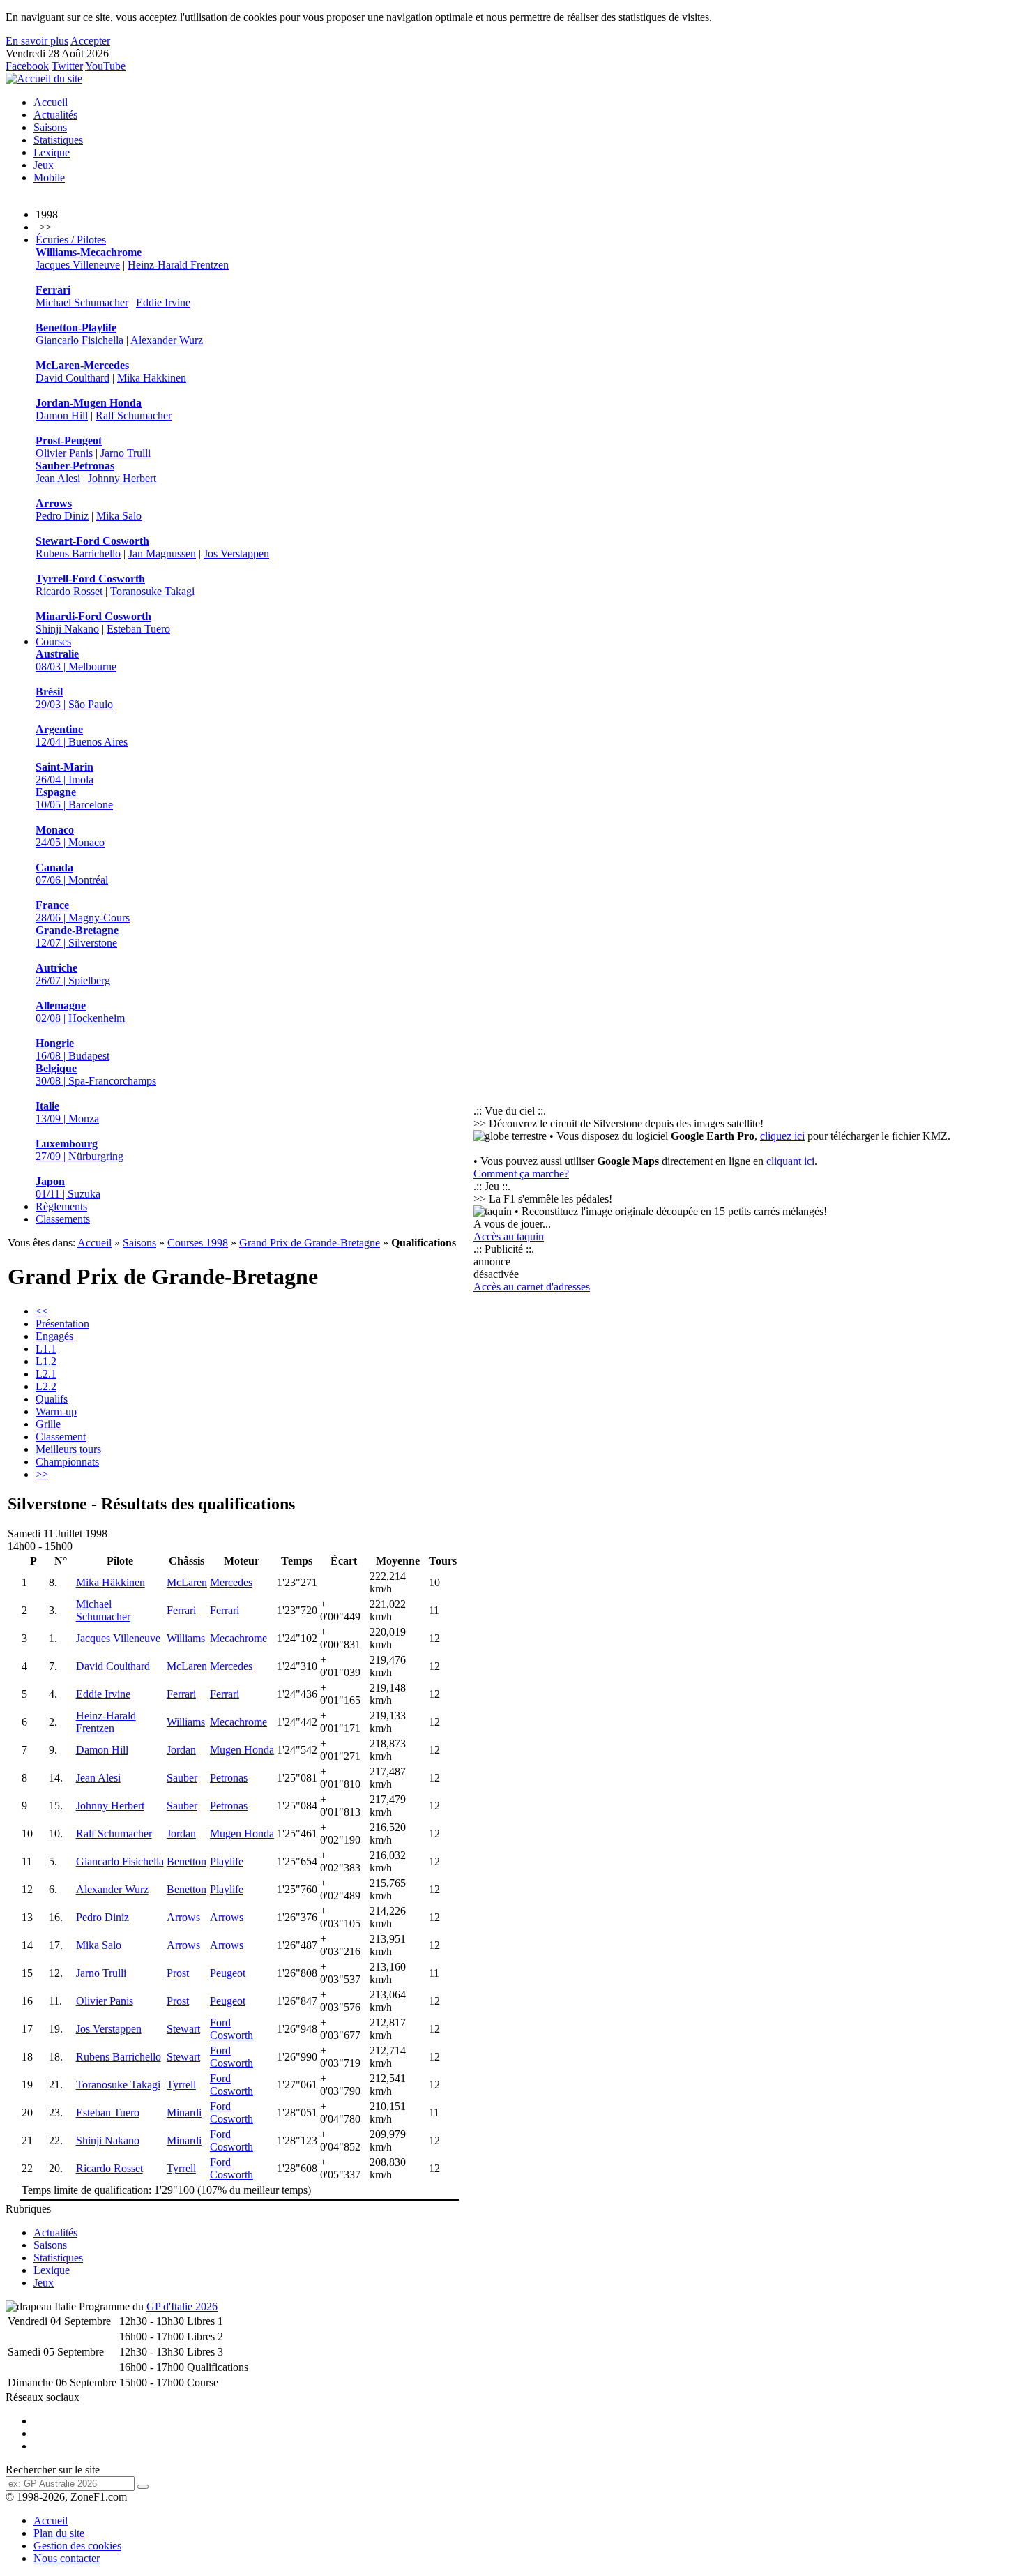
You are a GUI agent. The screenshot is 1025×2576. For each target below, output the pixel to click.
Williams (186, 1638)
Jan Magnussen (162, 553)
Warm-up (56, 1411)
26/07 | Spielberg (73, 974)
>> (42, 1474)
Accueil (51, 102)
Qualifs (52, 1399)
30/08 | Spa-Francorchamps (96, 1075)
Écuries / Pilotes (71, 240)
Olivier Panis (64, 453)
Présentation (62, 1324)
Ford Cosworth (231, 2029)
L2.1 (46, 1374)
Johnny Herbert (122, 478)
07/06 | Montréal (72, 874)
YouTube (105, 66)
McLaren (187, 1582)
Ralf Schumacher (134, 415)
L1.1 (46, 1349)
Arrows (183, 1917)
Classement (61, 1437)
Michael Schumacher (82, 302)
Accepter (90, 41)
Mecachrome (238, 1638)
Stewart (183, 2029)
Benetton (187, 1861)
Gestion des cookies (77, 2546)
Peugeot (228, 1973)
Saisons (50, 127)
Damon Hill (62, 415)
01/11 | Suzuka (68, 1188)
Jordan (181, 1750)
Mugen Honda (242, 1750)
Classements (63, 1219)
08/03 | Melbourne (76, 660)
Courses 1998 (198, 1243)
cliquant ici (790, 1161)
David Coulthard (73, 378)
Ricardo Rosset (69, 591)
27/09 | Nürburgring (79, 1150)
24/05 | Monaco (70, 836)
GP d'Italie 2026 (182, 2306)
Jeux (44, 165)
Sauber (182, 1778)
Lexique (52, 152)
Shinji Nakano (67, 629)
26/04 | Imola (64, 773)
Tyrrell (181, 2085)
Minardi (184, 2112)
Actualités (55, 115)
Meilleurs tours (68, 1449)
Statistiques (58, 140)
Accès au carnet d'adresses (532, 1287)
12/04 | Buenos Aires (82, 736)
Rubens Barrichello (78, 553)
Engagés (54, 1336)
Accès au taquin (509, 1236)
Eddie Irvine (163, 302)
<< (42, 1311)
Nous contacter (67, 2558)
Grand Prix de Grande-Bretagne (310, 1243)
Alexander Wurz (167, 340)
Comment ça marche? (521, 1174)
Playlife (227, 1861)
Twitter (67, 66)
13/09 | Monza (67, 1112)
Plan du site (59, 2533)
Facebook (27, 66)
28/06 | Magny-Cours (83, 911)
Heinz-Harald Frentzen (178, 265)
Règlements (61, 1206)
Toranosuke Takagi (152, 591)
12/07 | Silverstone (77, 936)
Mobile (49, 178)
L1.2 (46, 1361)
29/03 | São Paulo (74, 698)
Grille (48, 1424)
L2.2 (46, 1386)
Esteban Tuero (138, 629)
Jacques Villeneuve (78, 265)
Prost (178, 1973)
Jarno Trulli (126, 453)
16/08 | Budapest (73, 1049)
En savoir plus (37, 41)
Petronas (229, 1778)
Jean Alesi (58, 478)
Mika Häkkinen (152, 378)
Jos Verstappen (236, 553)
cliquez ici (782, 1136)
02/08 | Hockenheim (80, 1012)
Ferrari (181, 1610)
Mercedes (231, 1582)
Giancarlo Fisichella (79, 340)
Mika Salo (119, 516)
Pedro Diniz (62, 516)
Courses (53, 641)
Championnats (67, 1462)
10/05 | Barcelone (74, 798)
